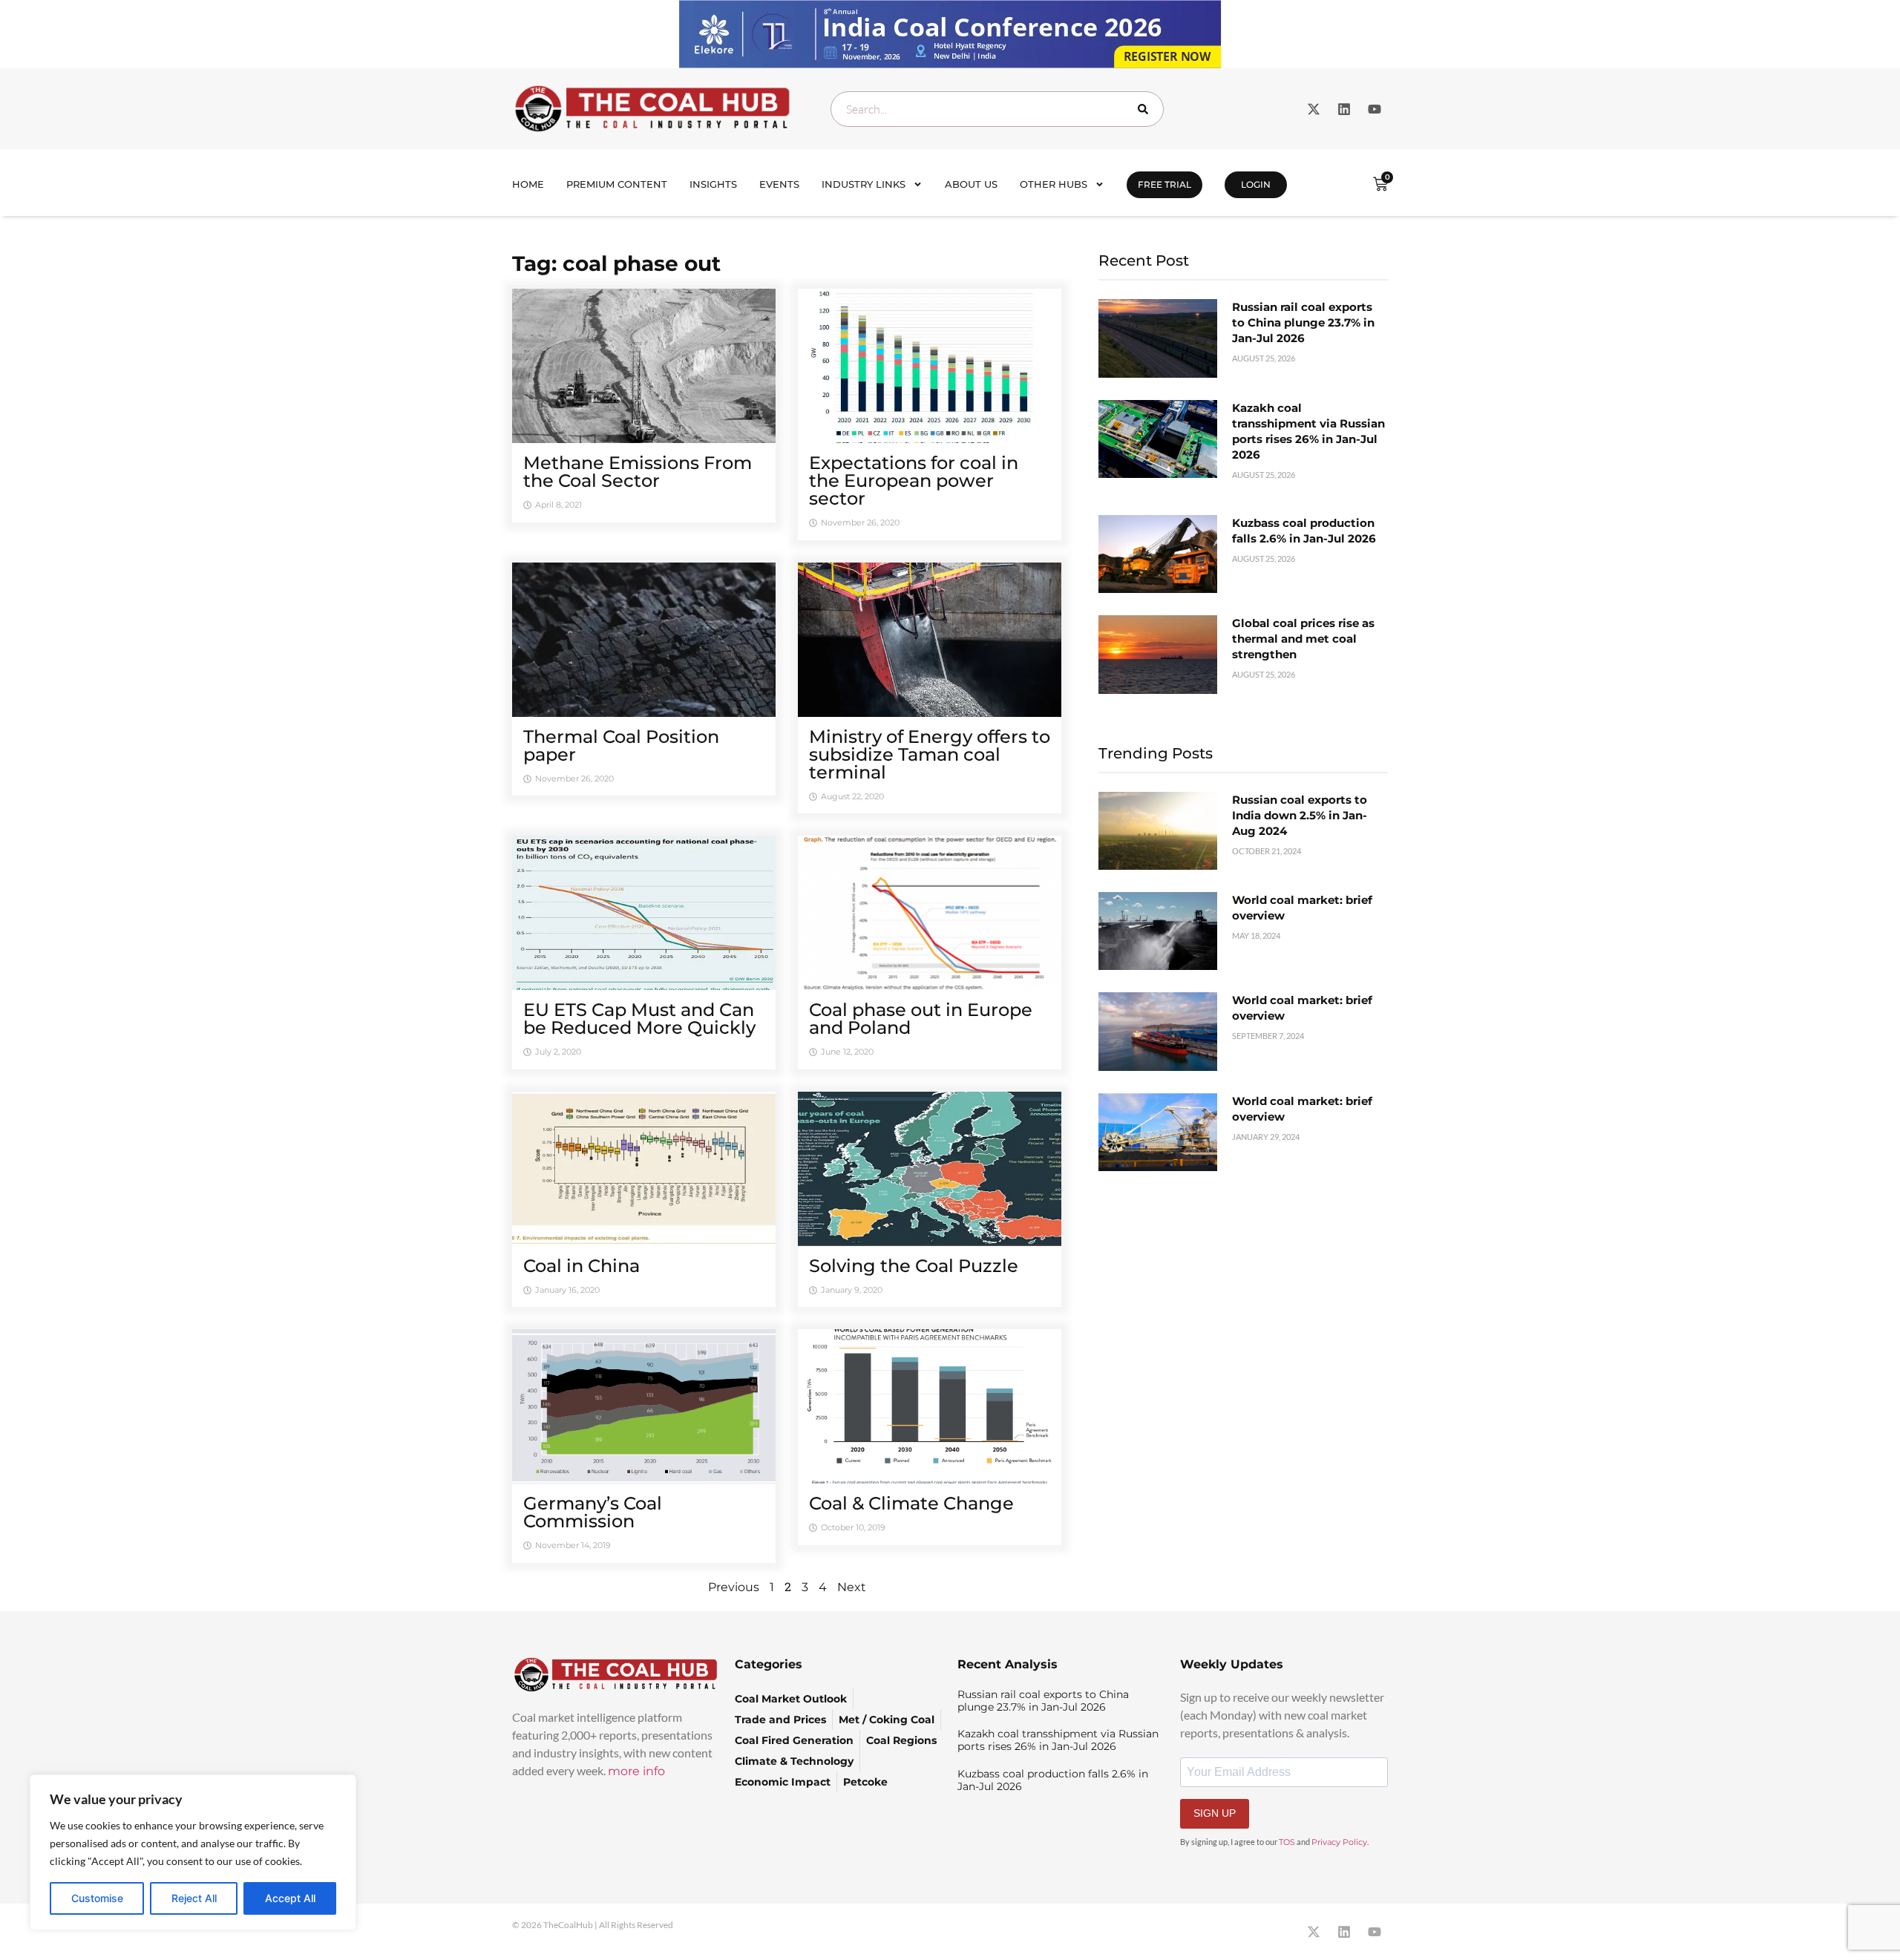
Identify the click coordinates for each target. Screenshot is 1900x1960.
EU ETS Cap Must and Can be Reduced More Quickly (639, 1019)
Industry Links (864, 184)
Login (1256, 184)
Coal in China (582, 1266)
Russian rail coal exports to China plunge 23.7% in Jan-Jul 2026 (1303, 322)
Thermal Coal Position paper (621, 745)
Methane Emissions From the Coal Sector (638, 472)
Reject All (194, 1898)
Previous (734, 1587)
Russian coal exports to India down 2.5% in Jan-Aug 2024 (1300, 815)
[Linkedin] (1344, 109)
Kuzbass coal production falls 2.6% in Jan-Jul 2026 (1053, 1780)
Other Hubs (1054, 184)
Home (528, 184)
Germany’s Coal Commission (593, 1512)
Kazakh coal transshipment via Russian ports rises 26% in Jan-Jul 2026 (1058, 1740)
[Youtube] (1375, 109)
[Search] (1146, 109)
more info (636, 1771)
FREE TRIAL (1164, 184)
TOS (1287, 1842)
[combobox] (997, 109)
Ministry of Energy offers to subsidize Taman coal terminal (930, 754)
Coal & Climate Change (911, 1503)
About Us (971, 184)
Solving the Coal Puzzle (914, 1266)
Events (779, 184)
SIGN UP (1215, 1813)
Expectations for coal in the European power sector (914, 481)
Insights (713, 184)
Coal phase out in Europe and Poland (921, 1019)
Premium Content (617, 184)
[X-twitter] (1314, 109)
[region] (193, 1852)
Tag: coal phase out (616, 263)
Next (852, 1587)
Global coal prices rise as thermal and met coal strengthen (1303, 639)
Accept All (290, 1898)
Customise (97, 1898)
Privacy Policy (1339, 1842)
